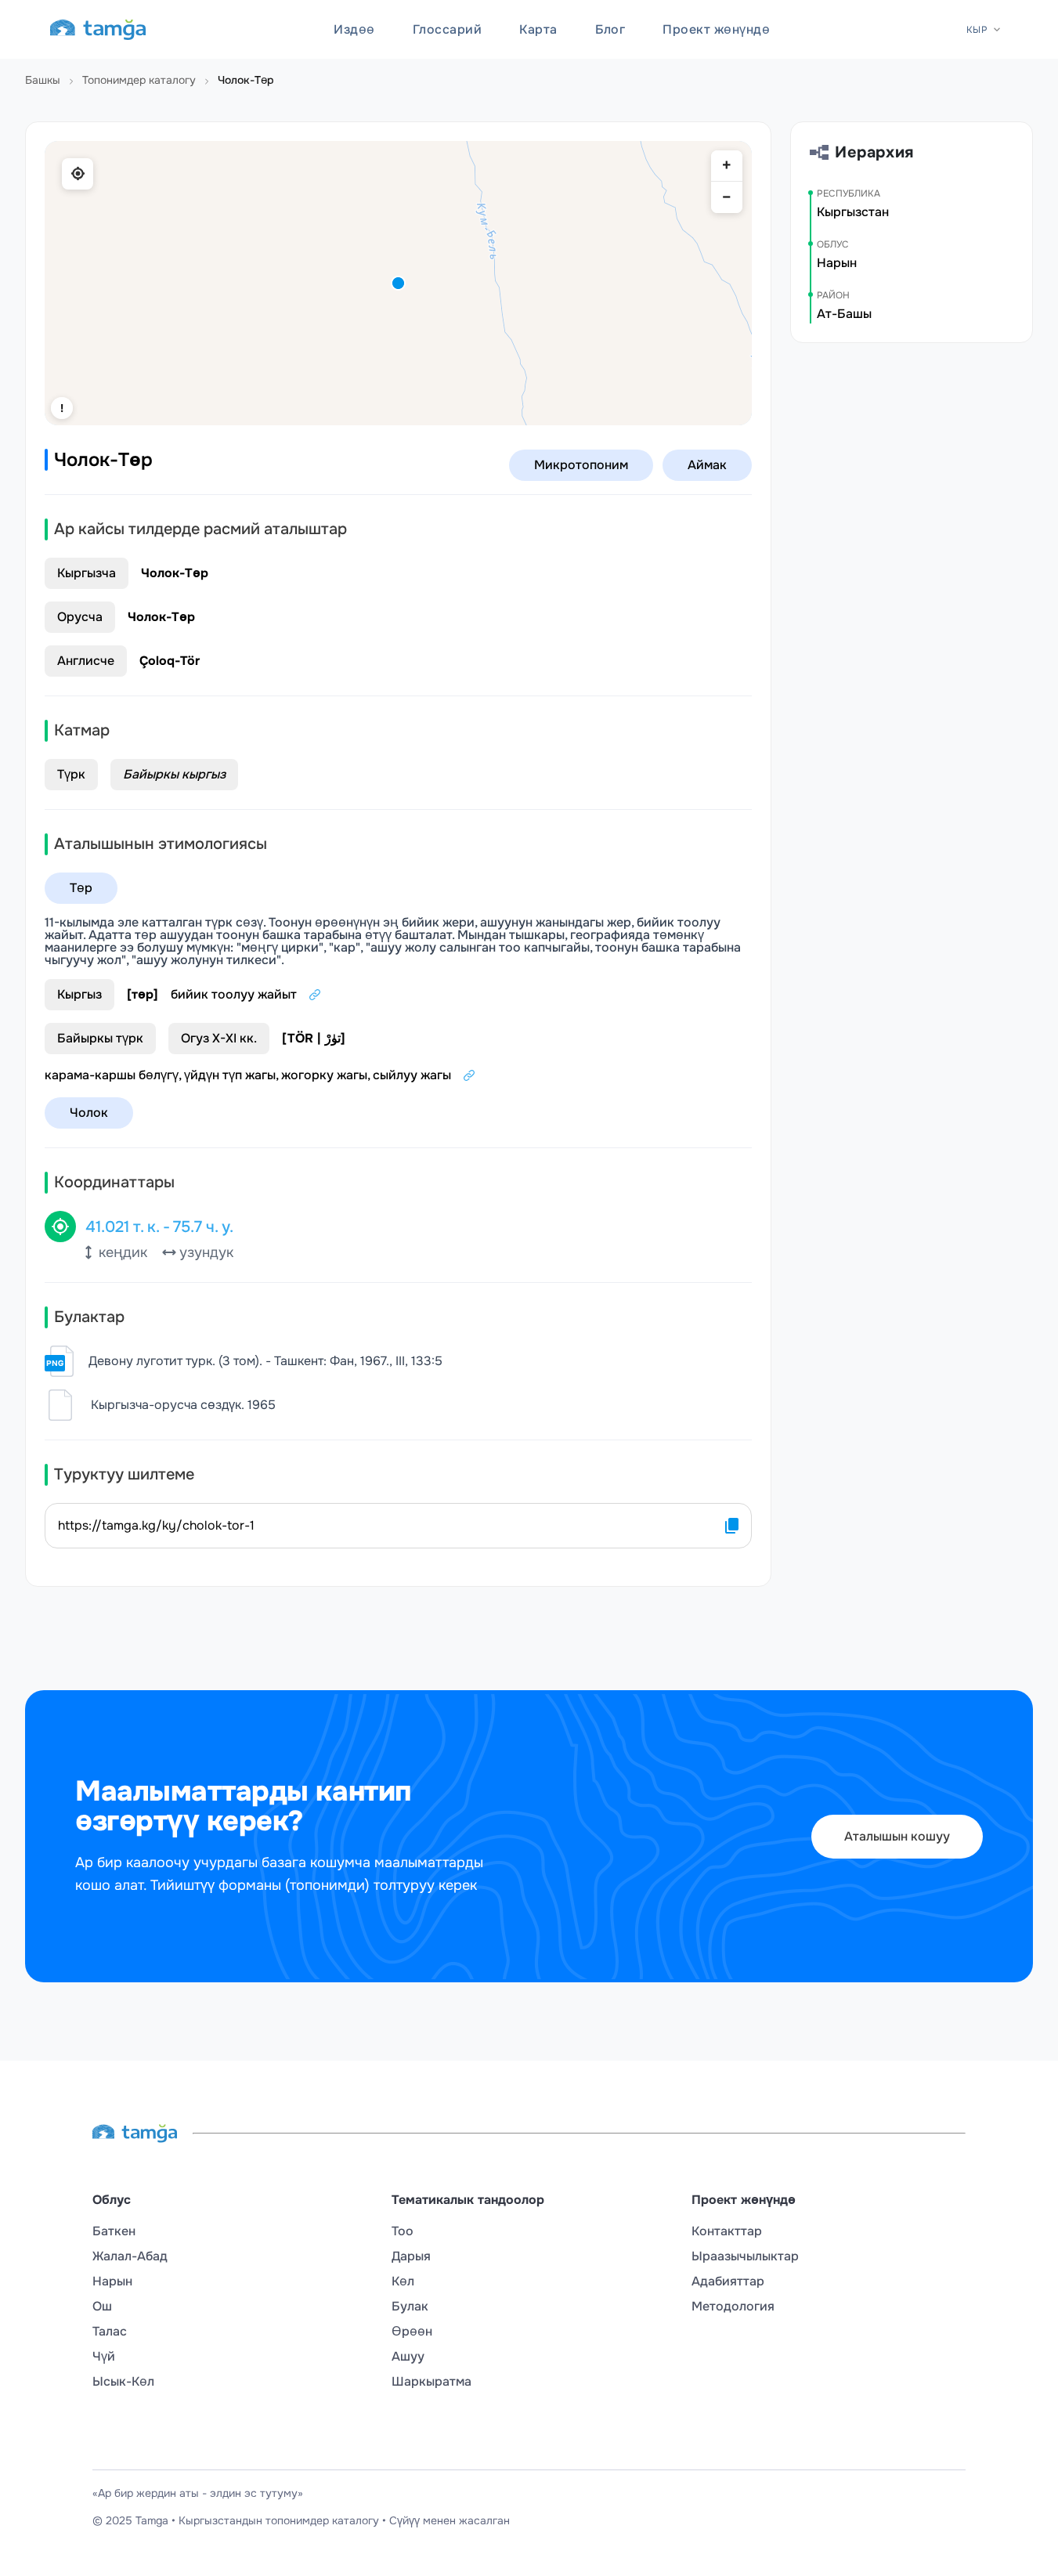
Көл (403, 2282)
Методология (733, 2307)
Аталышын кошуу (897, 1836)
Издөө (354, 29)
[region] (398, 283)
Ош (102, 2307)
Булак (410, 2307)
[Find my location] (78, 174)
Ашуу (408, 2357)
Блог (610, 29)
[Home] (98, 30)
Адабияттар (728, 2282)
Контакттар (727, 2231)
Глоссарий (447, 29)
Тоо (403, 2231)
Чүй (104, 2357)
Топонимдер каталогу (139, 80)
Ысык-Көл (123, 2382)
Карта (538, 29)
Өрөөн (412, 2332)
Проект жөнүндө (716, 29)
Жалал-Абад (130, 2256)
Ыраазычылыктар (745, 2256)
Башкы (43, 80)
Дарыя (411, 2256)
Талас (110, 2332)
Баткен (114, 2231)
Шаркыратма (432, 2382)
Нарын (112, 2282)
